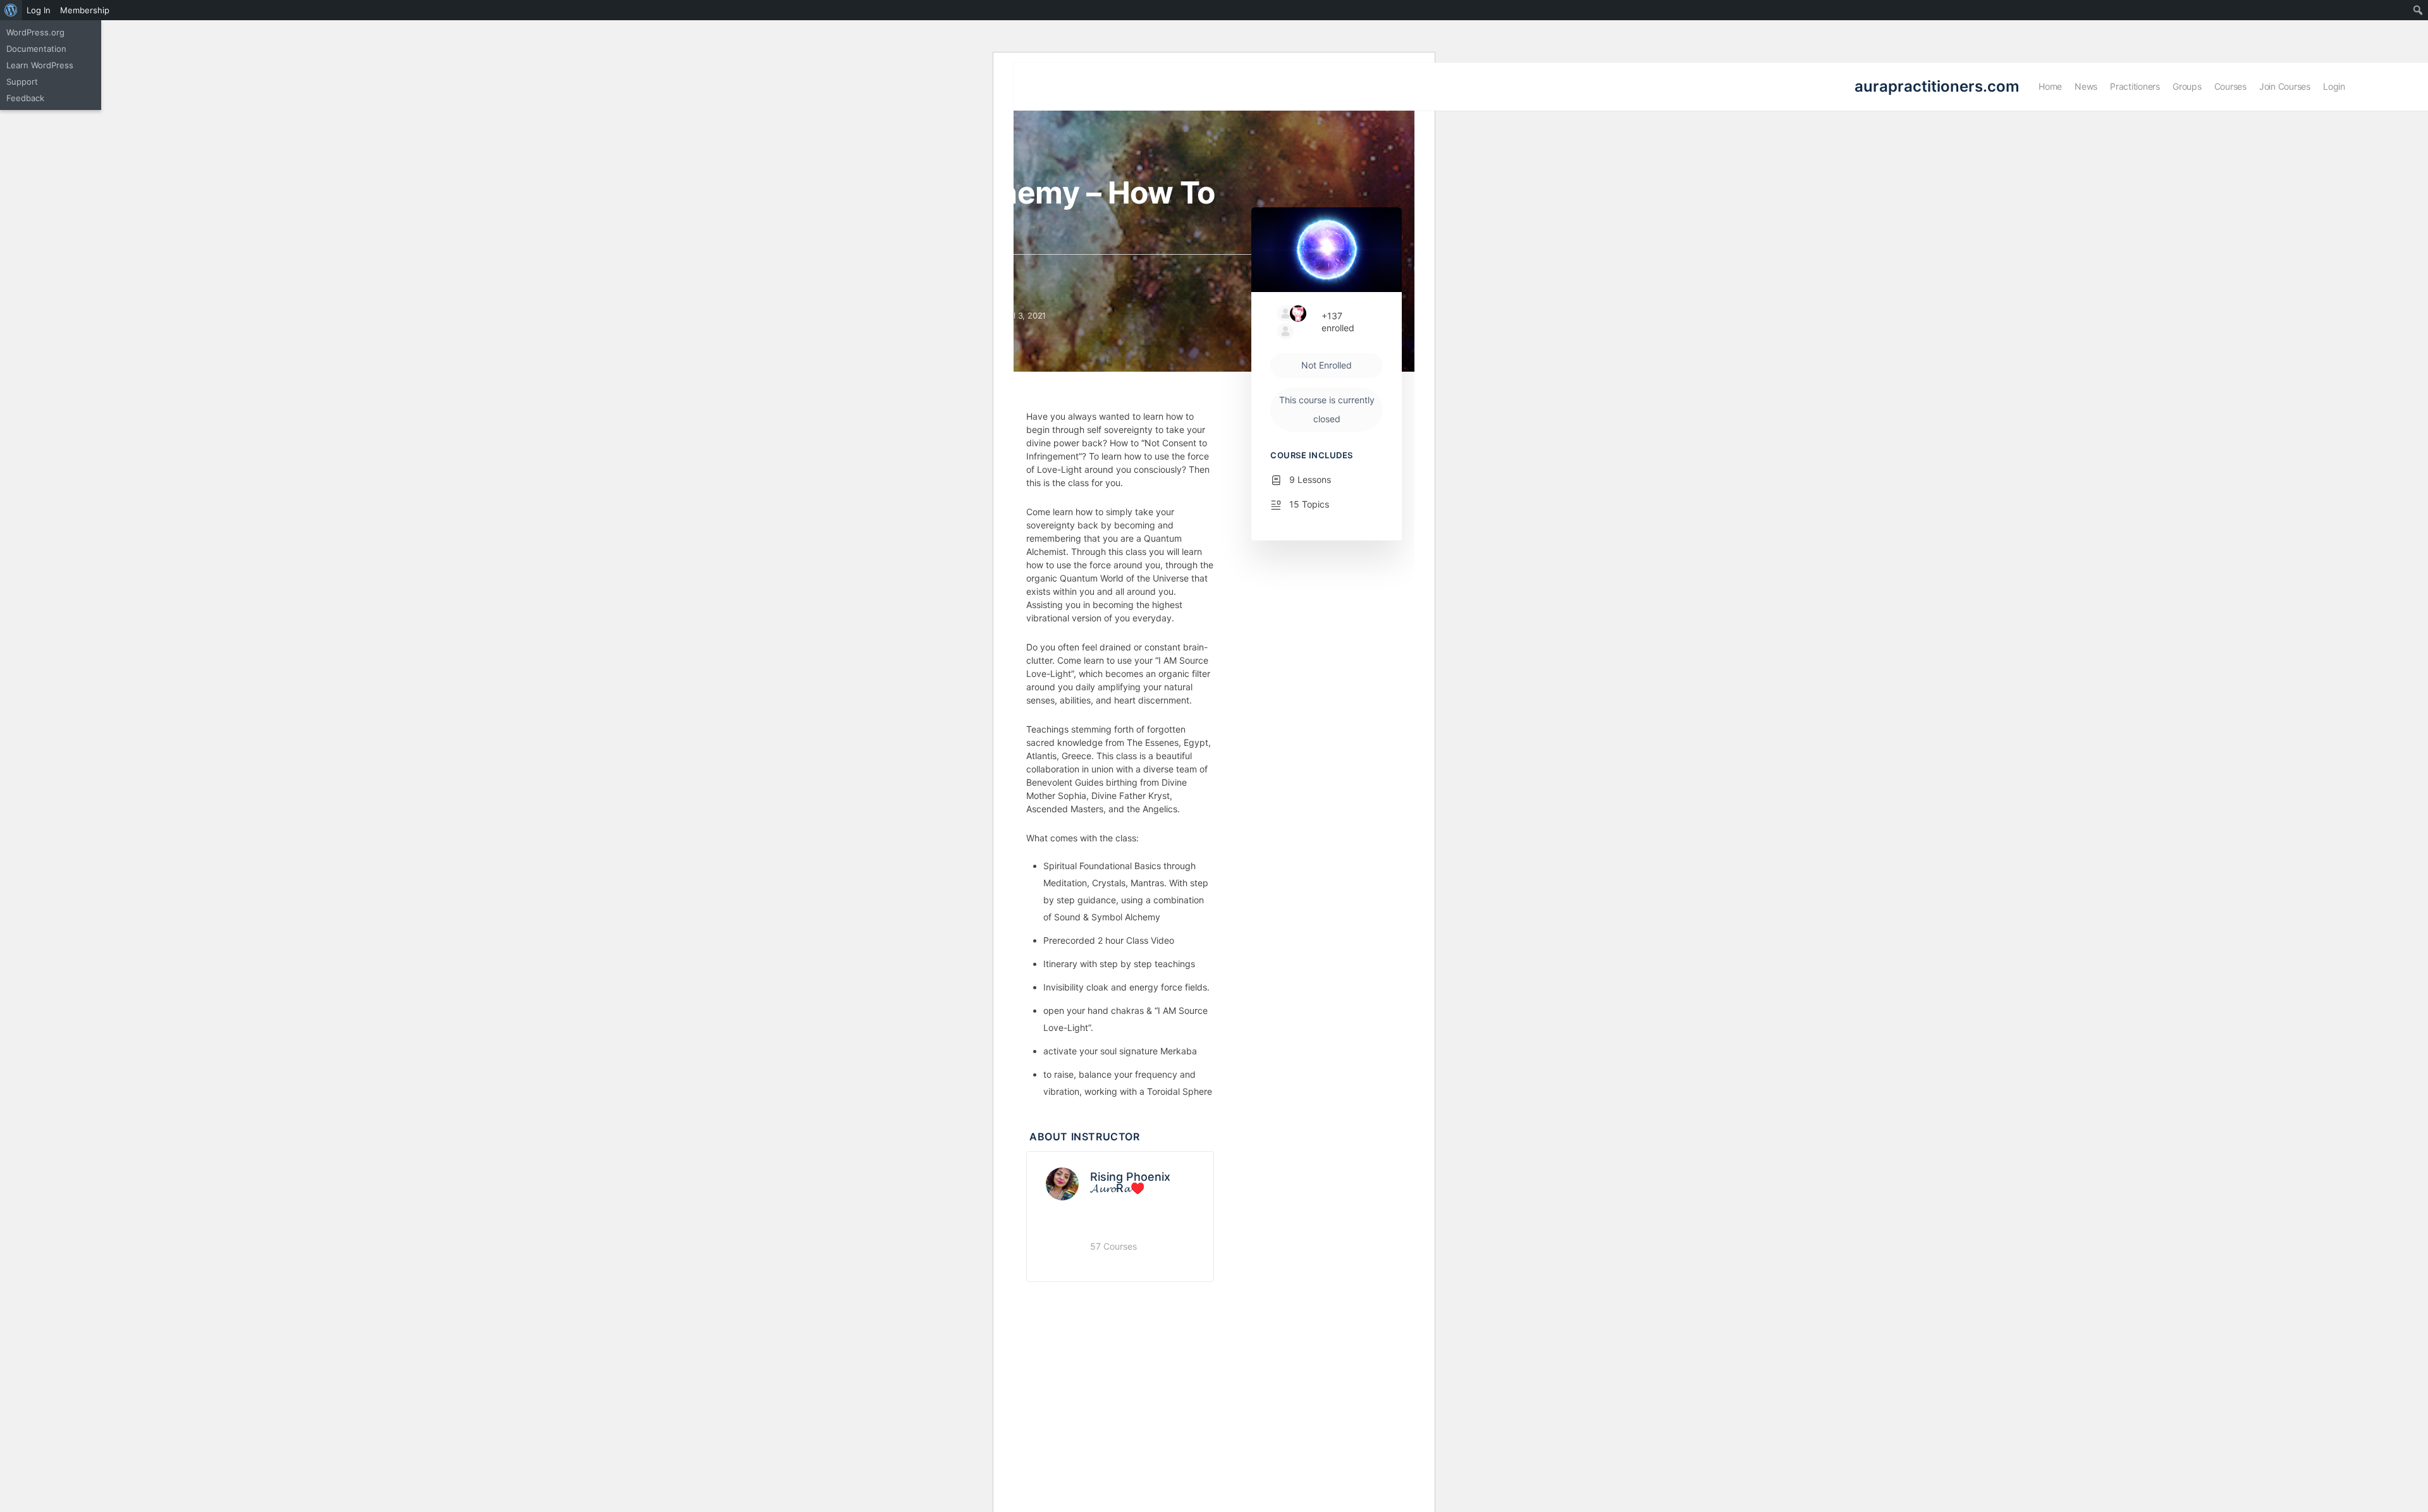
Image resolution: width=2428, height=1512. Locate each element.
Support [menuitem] (22, 82)
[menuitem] (11, 10)
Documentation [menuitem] (36, 49)
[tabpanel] (1120, 755)
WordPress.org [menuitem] (35, 32)
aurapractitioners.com (1937, 86)
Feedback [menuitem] (25, 98)
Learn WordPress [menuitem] (40, 65)
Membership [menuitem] (85, 10)
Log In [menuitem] (39, 10)
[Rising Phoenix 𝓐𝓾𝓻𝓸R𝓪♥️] (1062, 1183)
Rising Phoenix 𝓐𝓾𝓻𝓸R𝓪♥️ (1130, 1182)
